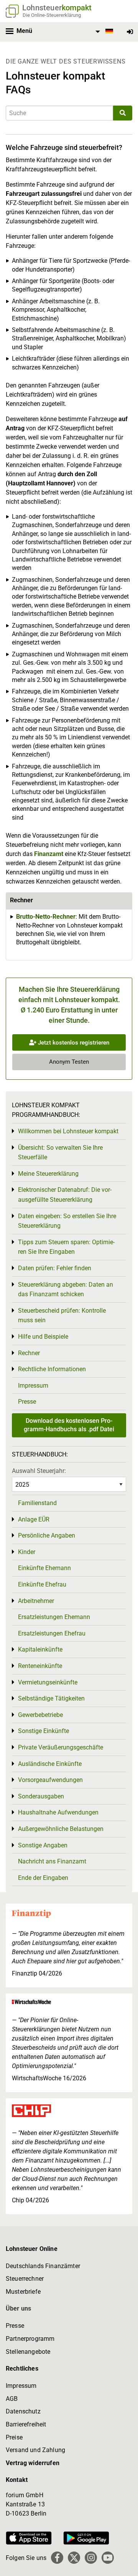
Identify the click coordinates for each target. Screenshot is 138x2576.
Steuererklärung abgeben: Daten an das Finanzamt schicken (66, 1290)
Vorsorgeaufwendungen (50, 1780)
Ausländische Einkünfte (50, 1764)
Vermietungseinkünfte (48, 1682)
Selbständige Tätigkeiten (51, 1698)
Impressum (33, 1386)
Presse (27, 1402)
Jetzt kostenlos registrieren (73, 1043)
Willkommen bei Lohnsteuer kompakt (68, 1131)
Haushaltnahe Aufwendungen (58, 1812)
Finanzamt (49, 854)
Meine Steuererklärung (48, 1174)
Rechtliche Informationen (52, 1369)
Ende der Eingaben (43, 1878)
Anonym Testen (69, 1062)
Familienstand (37, 1503)
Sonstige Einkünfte (44, 1731)
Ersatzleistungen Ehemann (54, 1617)
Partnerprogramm (30, 2339)
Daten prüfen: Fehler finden (55, 1268)
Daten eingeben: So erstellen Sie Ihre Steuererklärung (67, 1221)
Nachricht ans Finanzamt (52, 1861)
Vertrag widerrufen (33, 2463)
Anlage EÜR (34, 1519)
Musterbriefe (23, 2292)
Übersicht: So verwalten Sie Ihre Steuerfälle (60, 1153)
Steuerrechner (25, 2279)
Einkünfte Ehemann (44, 1568)
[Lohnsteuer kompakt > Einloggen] (130, 32)
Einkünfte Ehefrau (42, 1584)
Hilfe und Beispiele (43, 1337)
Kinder (27, 1552)
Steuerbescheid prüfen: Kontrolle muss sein (62, 1316)
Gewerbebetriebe (40, 1715)
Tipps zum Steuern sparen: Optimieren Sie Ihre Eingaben (66, 1247)
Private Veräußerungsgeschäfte (61, 1747)
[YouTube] (108, 2558)
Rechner (29, 1353)
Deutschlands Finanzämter (43, 2266)
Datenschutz (23, 2411)
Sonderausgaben (41, 1796)
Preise (14, 2437)
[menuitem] (103, 32)
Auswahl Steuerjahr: (39, 1471)
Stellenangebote (28, 2352)
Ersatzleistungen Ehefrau (52, 1633)
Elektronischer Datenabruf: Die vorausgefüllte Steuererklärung (65, 1195)
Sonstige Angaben (43, 1845)
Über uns (18, 2308)
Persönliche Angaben (47, 1535)
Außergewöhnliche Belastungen (61, 1829)
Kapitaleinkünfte (40, 1649)
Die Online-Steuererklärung (52, 15)
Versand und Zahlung (35, 2450)
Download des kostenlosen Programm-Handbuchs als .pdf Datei (69, 1425)
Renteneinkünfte (40, 1666)
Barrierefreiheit (26, 2424)
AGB (12, 2399)
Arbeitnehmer (36, 1601)
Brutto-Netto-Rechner (46, 917)
